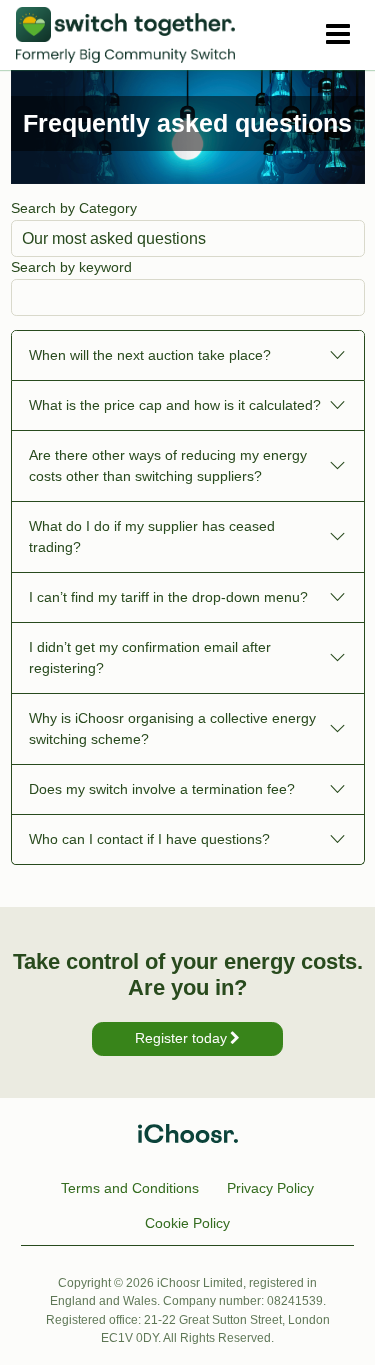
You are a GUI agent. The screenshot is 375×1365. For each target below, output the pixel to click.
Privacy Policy (270, 1188)
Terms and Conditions (130, 1188)
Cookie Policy (187, 1223)
